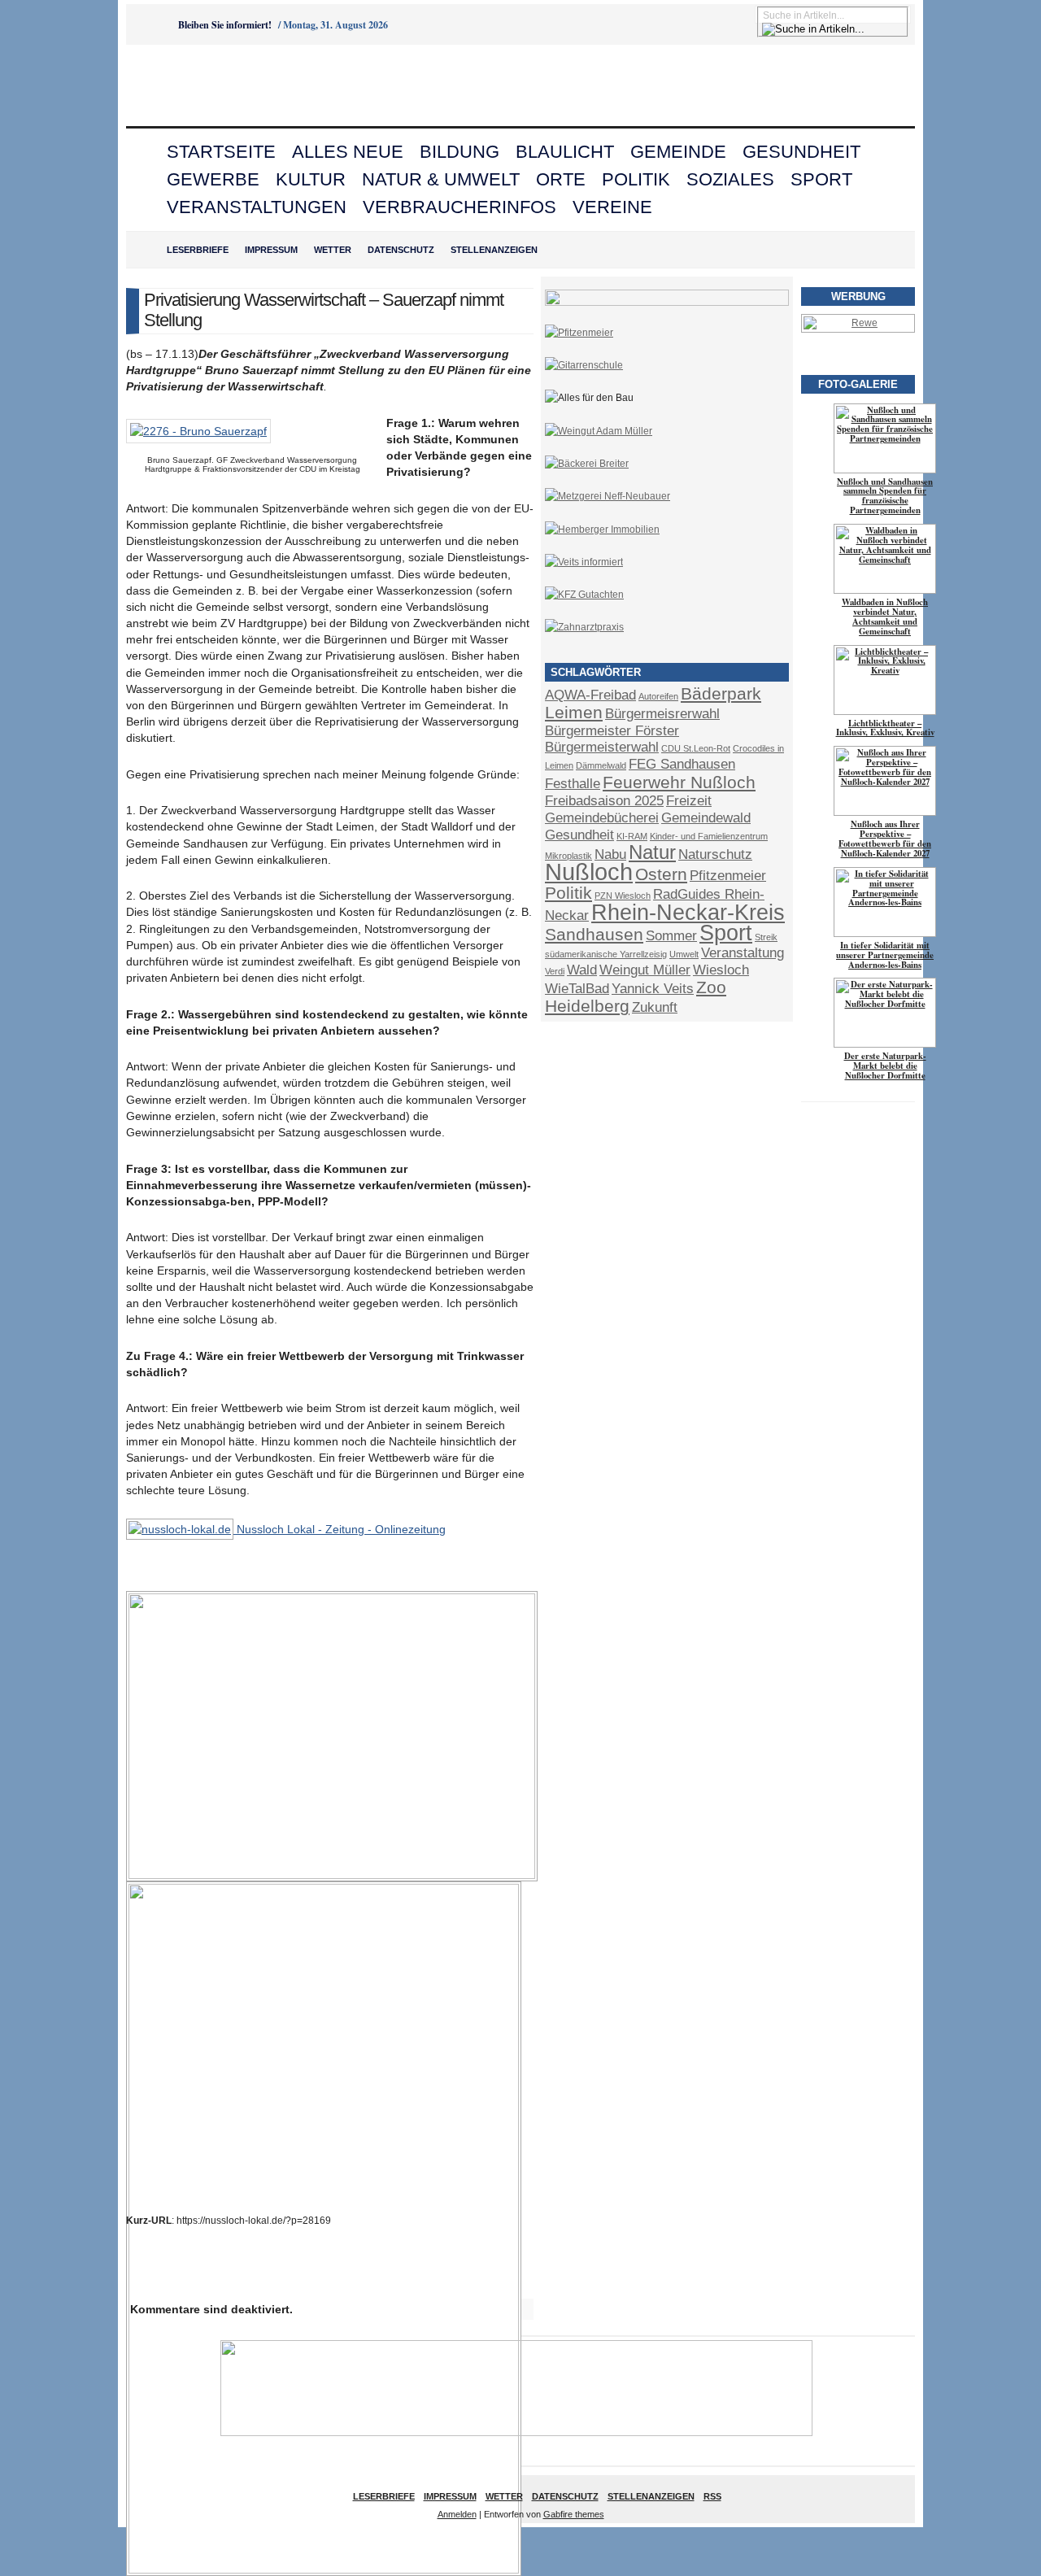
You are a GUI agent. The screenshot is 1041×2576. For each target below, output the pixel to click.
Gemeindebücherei (602, 818)
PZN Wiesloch (623, 896)
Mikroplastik (568, 856)
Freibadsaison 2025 (604, 801)
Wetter (333, 250)
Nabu (610, 854)
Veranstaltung (743, 953)
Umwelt (684, 954)
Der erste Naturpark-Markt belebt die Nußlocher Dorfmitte (885, 1066)
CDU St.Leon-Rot (696, 748)
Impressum (271, 250)
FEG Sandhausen (682, 764)
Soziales (730, 179)
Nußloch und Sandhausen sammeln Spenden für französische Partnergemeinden (885, 496)
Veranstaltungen (257, 207)
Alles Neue (348, 152)
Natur (652, 852)
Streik (766, 937)
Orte (561, 179)
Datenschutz (401, 250)
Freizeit (689, 801)
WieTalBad (577, 989)
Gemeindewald (706, 818)
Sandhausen (594, 934)
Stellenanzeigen (494, 250)
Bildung (460, 152)
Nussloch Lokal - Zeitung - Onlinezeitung (340, 1529)
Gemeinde (678, 152)
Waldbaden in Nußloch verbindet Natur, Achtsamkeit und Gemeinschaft (885, 617)
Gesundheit (801, 152)
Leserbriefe (198, 250)
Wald (582, 970)
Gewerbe (213, 179)
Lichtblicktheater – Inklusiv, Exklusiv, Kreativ (885, 728)
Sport (821, 179)
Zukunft (655, 1007)
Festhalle (573, 784)
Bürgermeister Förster (612, 731)
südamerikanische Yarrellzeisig (606, 954)
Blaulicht (565, 152)
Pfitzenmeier (728, 876)
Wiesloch (721, 970)
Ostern (661, 874)
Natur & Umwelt (441, 179)
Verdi (555, 971)
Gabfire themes (574, 2514)
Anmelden (457, 2514)
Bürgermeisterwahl (602, 747)
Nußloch (589, 872)
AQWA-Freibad (590, 695)
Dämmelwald (601, 765)
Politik (636, 179)
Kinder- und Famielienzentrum (709, 836)
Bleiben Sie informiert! (225, 25)
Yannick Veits (653, 989)
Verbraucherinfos (460, 207)
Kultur (311, 179)
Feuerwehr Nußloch (679, 782)
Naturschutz (715, 854)
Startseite (221, 152)
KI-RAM (632, 836)
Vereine (612, 207)
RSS (712, 2496)
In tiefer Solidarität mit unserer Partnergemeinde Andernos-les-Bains (885, 955)
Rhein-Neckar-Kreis (688, 913)
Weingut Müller (645, 970)
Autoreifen (658, 696)
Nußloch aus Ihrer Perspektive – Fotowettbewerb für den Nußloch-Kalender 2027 (885, 839)
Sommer (671, 936)
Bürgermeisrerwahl (662, 714)
